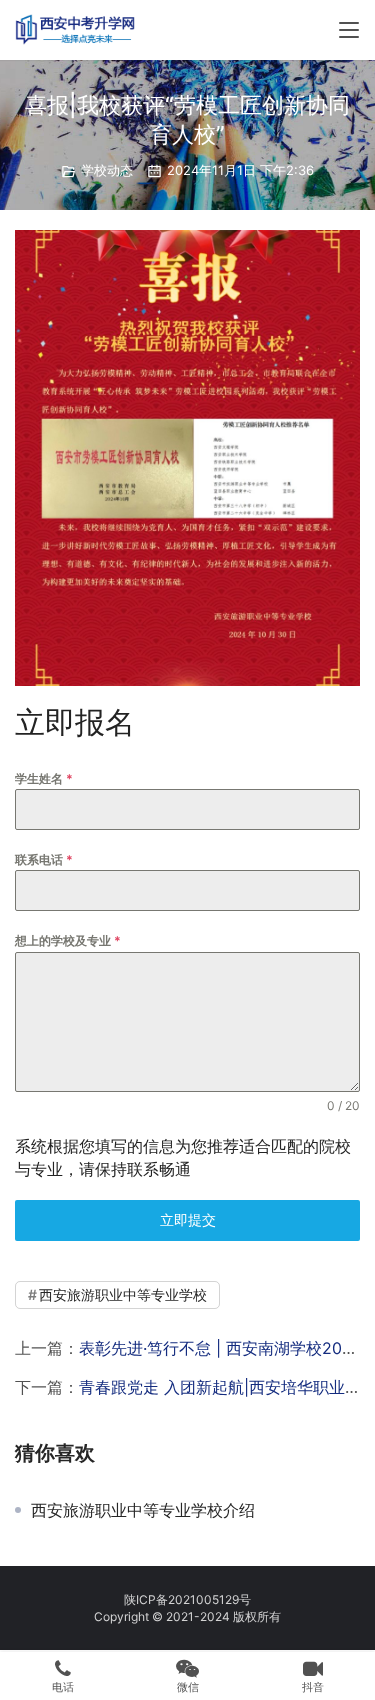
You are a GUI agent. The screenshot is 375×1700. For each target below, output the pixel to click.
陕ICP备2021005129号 (187, 1599)
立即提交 (188, 1219)
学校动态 (107, 170)
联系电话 (44, 859)
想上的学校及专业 (68, 940)
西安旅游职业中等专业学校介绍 (143, 1510)
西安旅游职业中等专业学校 (123, 1294)
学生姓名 (44, 778)
